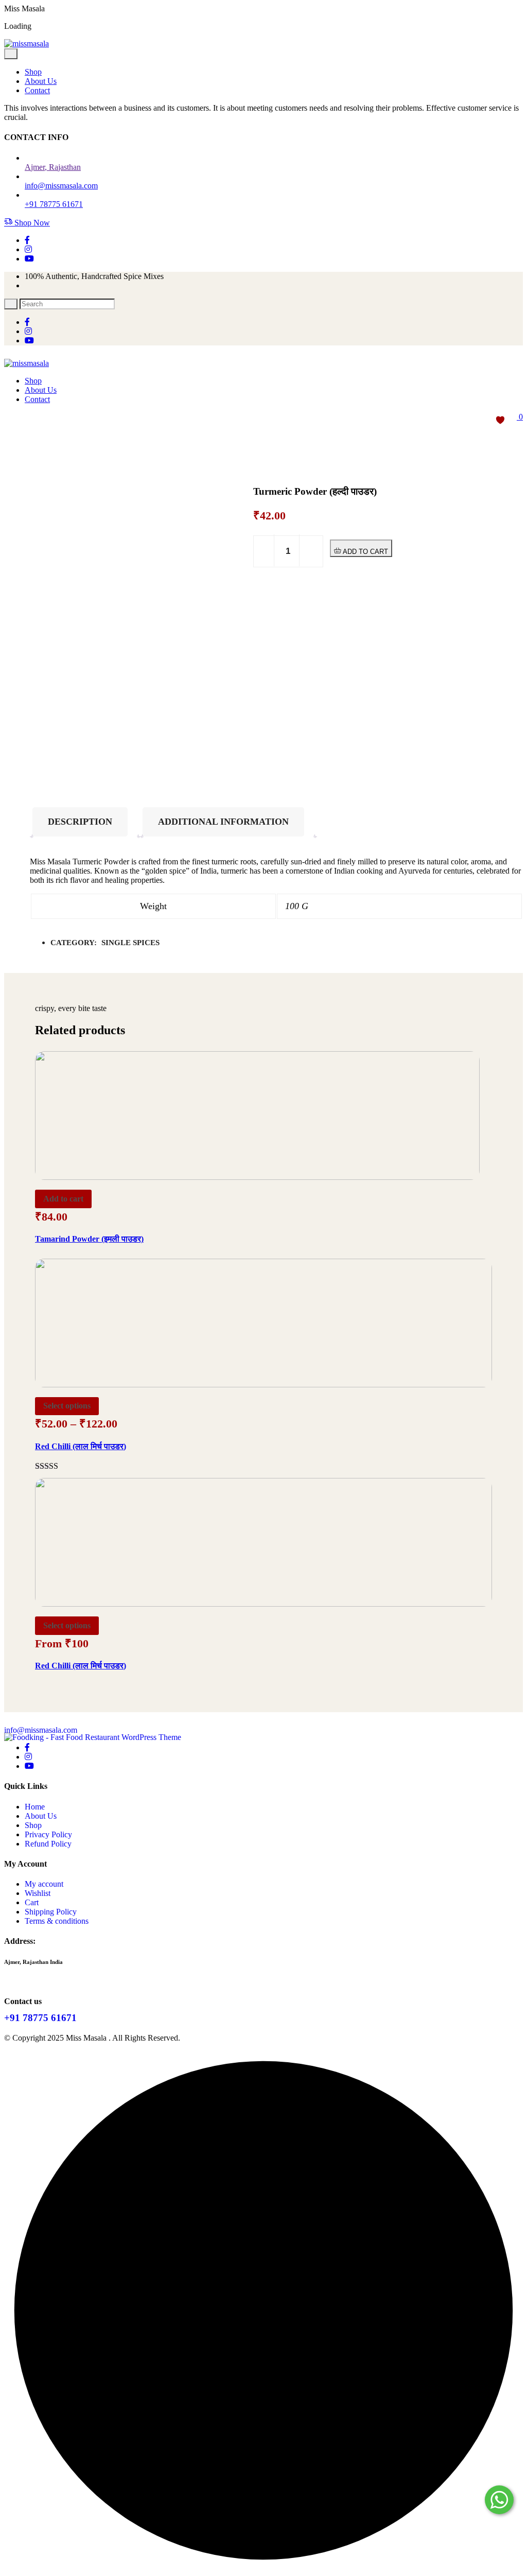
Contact (37, 90)
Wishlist (38, 1893)
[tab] (85, 822)
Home (35, 1807)
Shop (33, 72)
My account (44, 1884)
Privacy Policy (48, 1834)
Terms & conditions (57, 1921)
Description (80, 822)
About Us (41, 81)
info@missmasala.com (41, 1730)
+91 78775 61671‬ (54, 204)
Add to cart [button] (63, 1199)
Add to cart (364, 552)
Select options (67, 1406)
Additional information (223, 822)
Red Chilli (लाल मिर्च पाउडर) (81, 1446)
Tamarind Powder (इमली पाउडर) (89, 1239)
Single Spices (130, 943)
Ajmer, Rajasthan (53, 167)
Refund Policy (48, 1844)
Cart (32, 1902)
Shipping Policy (51, 1912)
